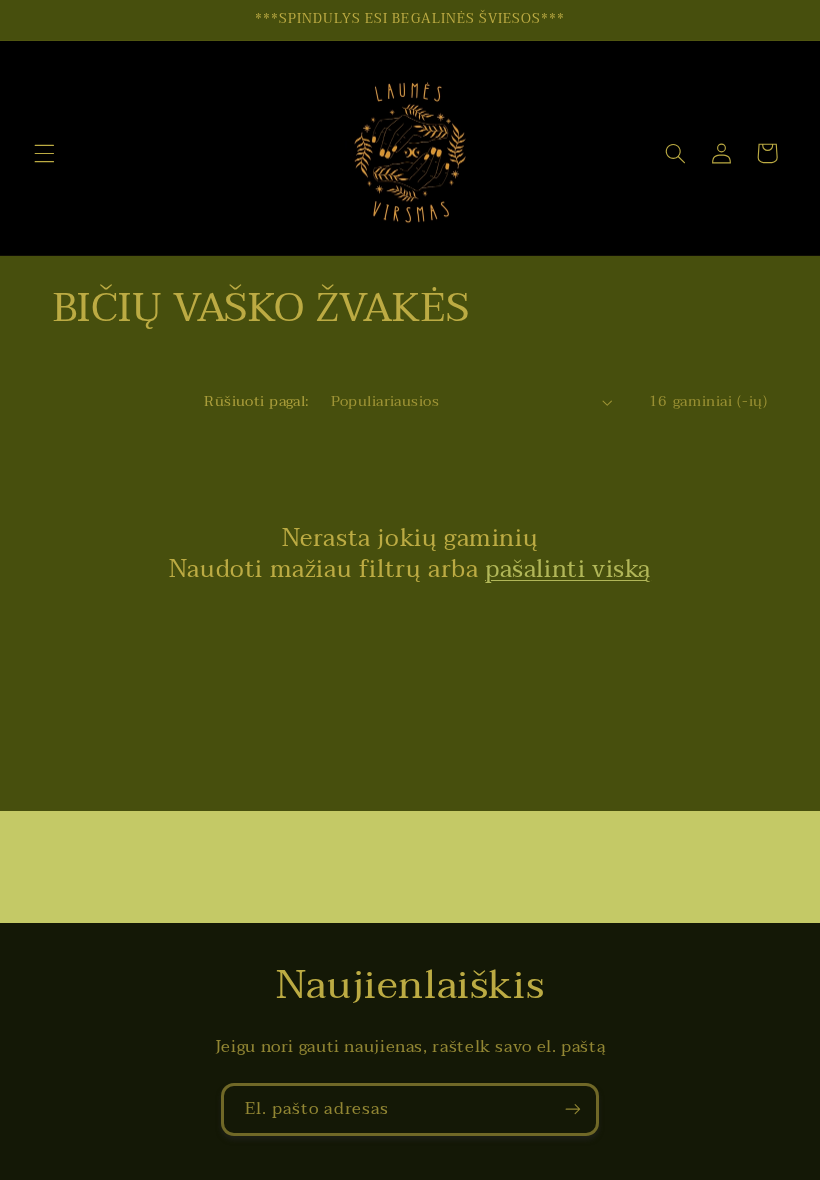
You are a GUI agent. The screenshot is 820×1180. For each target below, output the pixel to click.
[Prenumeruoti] (573, 1109)
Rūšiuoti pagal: (256, 401)
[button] (44, 153)
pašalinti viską (568, 569)
